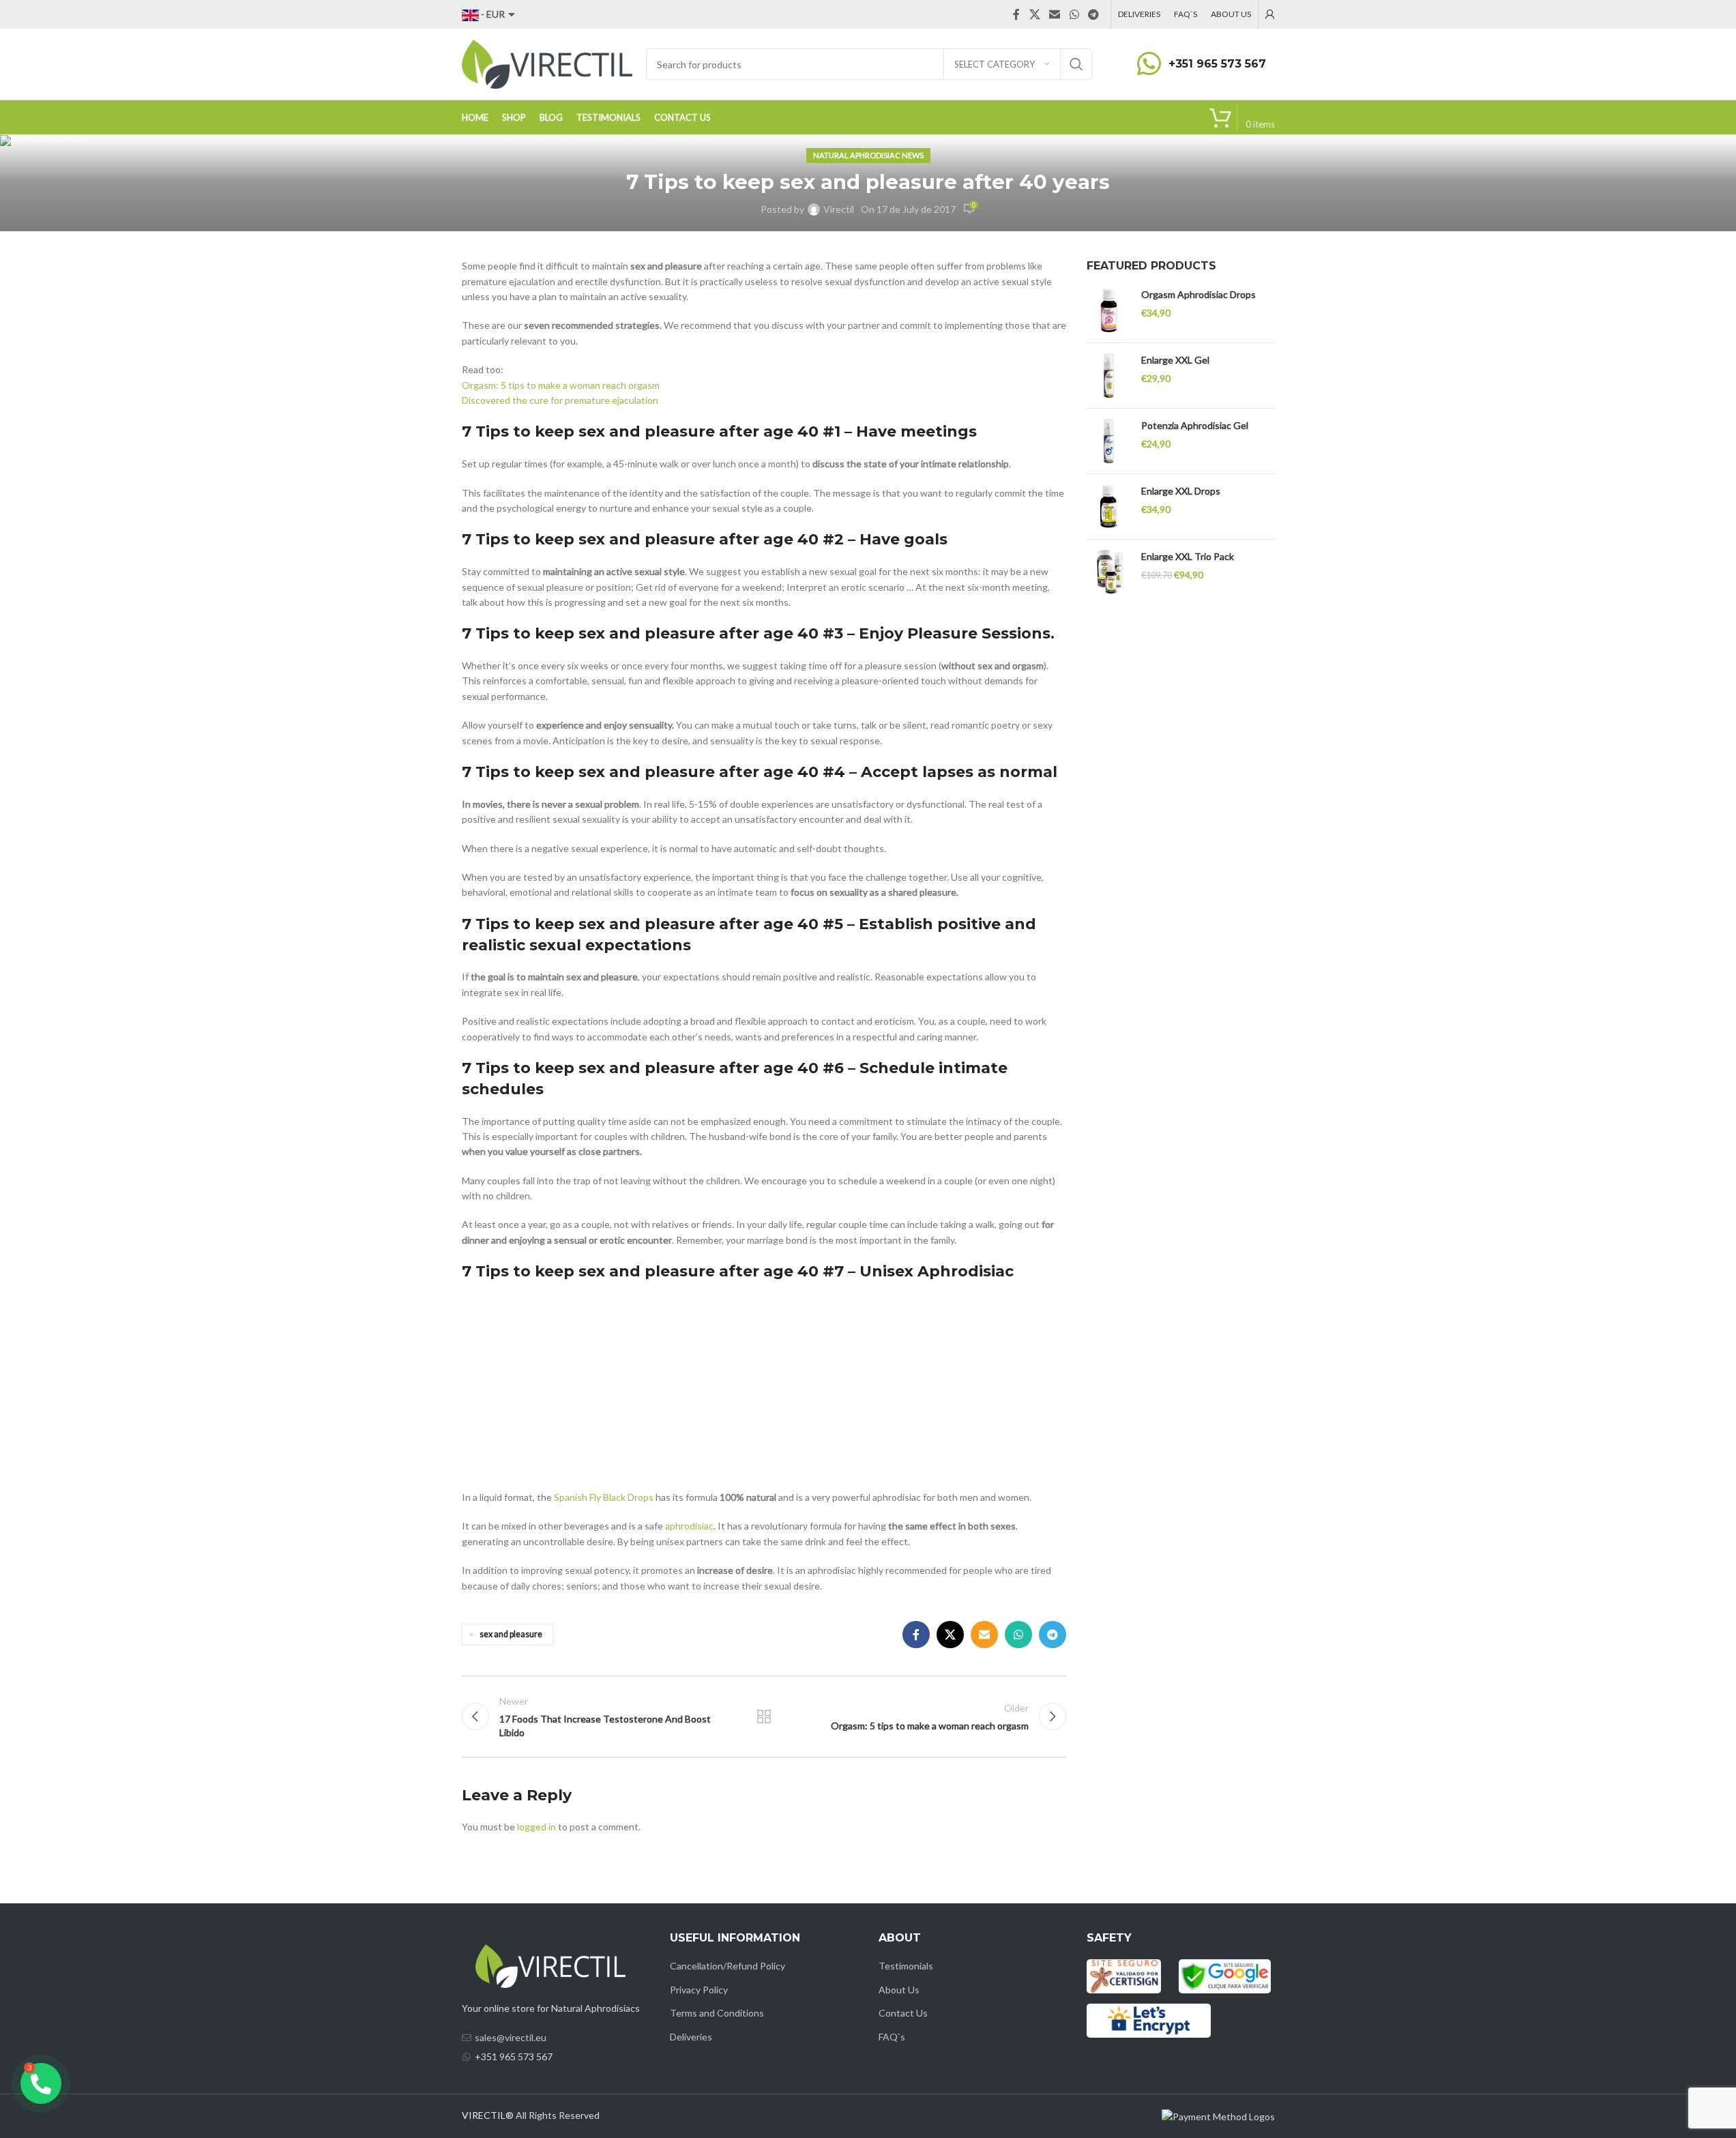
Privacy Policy (699, 1990)
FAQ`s (892, 2037)
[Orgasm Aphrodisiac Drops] (1109, 310)
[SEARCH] (1076, 64)
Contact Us (903, 2013)
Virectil (839, 209)
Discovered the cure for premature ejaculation (560, 400)
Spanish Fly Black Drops (604, 1497)
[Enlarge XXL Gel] (1109, 376)
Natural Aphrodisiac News (868, 155)
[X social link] (1034, 14)
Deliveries (691, 2037)
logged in (536, 1827)
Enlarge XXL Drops (1181, 491)
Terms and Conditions (717, 2013)
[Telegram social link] (1093, 14)
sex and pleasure (511, 1634)
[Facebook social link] (1016, 14)
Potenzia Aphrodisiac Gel (1195, 425)
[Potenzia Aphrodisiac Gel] (1109, 441)
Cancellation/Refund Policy (727, 1966)
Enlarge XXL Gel (1175, 360)
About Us (899, 1990)
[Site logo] (547, 63)
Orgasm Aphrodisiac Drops (1198, 294)
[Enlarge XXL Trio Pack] (1109, 572)
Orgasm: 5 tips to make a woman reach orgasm (561, 385)
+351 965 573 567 (1217, 64)
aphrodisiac (689, 1526)
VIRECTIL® (488, 2115)
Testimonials (906, 1966)
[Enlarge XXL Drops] (1109, 507)
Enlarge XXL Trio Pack (1188, 556)
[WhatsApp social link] (1074, 14)
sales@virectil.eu (511, 2037)
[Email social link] (1055, 14)
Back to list (764, 1716)
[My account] (1270, 14)
